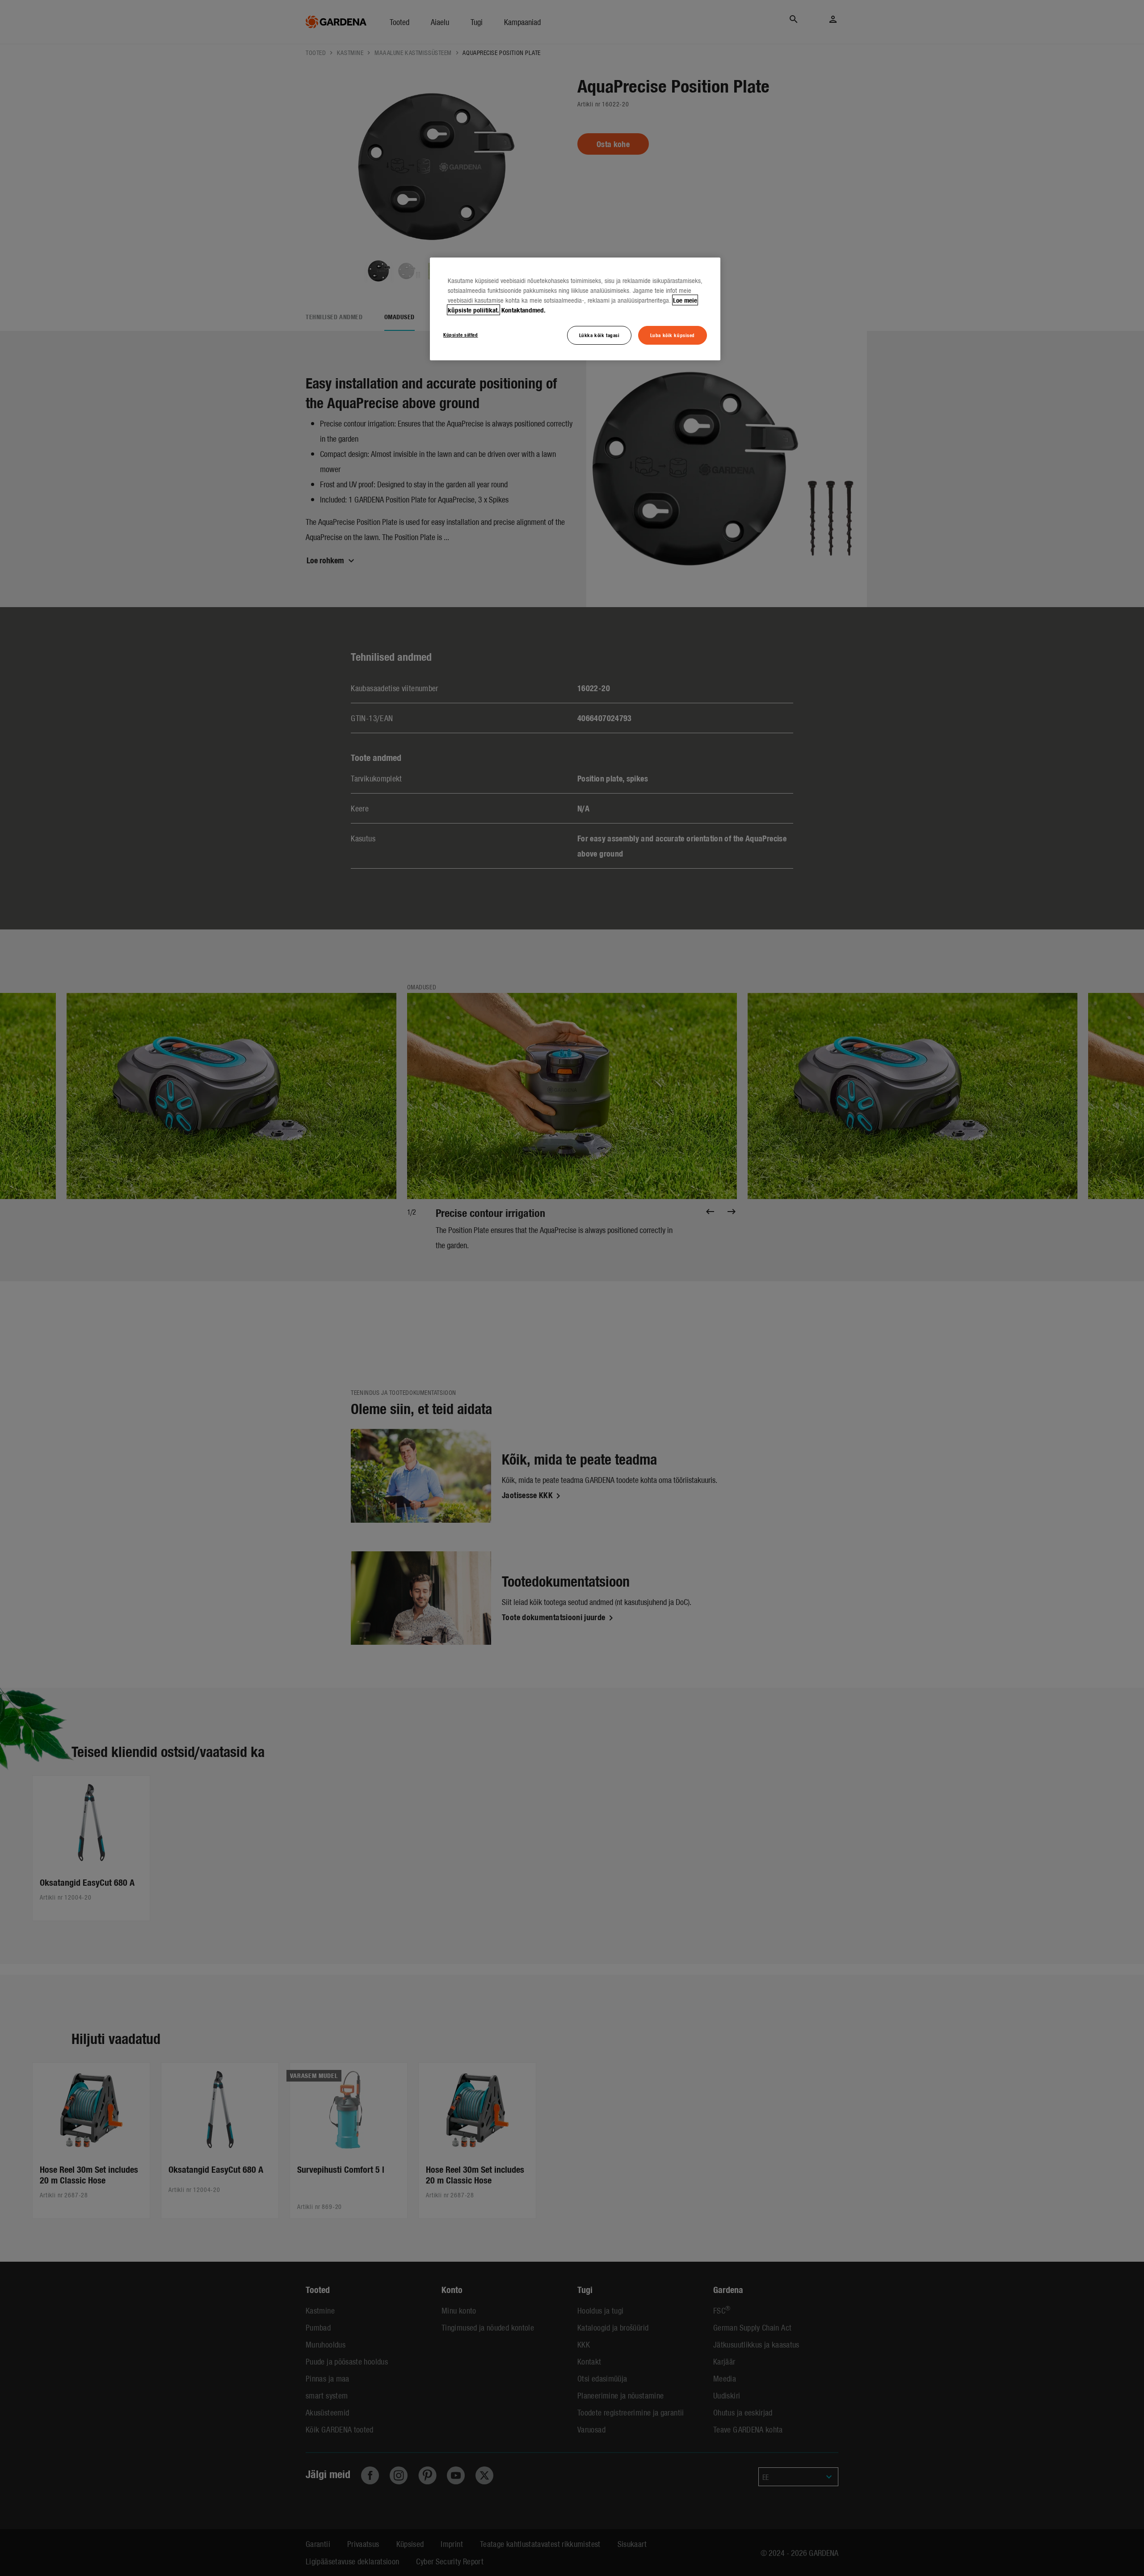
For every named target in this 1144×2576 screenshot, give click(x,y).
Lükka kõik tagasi (599, 335)
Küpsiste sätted (461, 334)
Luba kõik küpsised (673, 335)
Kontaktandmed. (524, 310)
